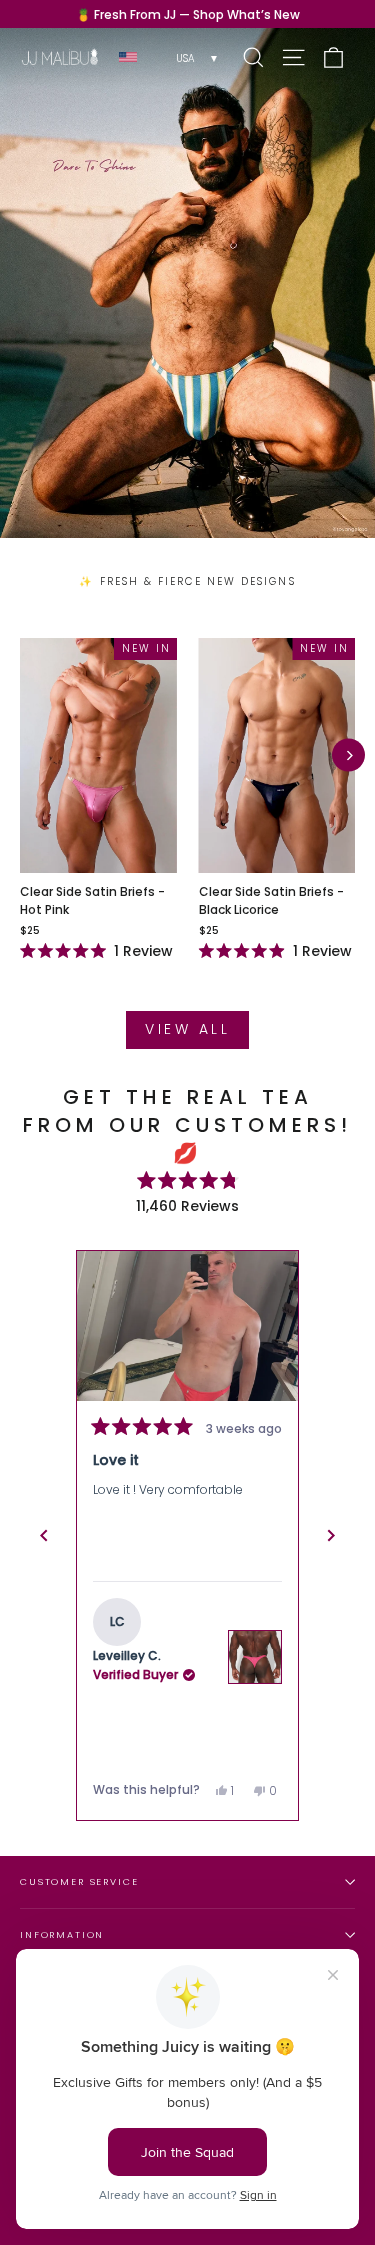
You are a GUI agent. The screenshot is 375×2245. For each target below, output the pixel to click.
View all (187, 1029)
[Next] (348, 755)
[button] (187, 1325)
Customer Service (79, 1881)
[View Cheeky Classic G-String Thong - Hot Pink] (255, 1657)
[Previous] (44, 1536)
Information (62, 1934)
